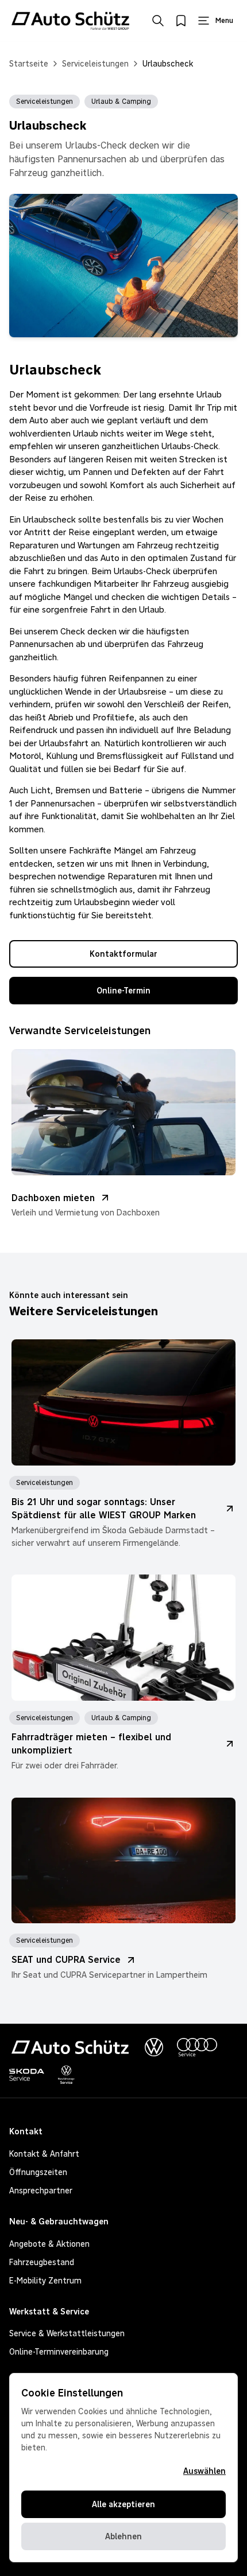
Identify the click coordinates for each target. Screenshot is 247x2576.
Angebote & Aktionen (49, 2244)
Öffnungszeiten (38, 2172)
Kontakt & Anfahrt (44, 2154)
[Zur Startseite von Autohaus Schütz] (70, 21)
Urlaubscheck (168, 64)
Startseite (29, 64)
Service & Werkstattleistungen (67, 2333)
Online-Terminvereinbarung (59, 2352)
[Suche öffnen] (158, 21)
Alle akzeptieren (123, 2504)
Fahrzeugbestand (42, 2262)
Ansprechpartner (41, 2191)
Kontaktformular (123, 954)
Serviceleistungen (95, 64)
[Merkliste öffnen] (181, 21)
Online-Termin (123, 991)
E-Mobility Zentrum (45, 2281)
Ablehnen (123, 2536)
